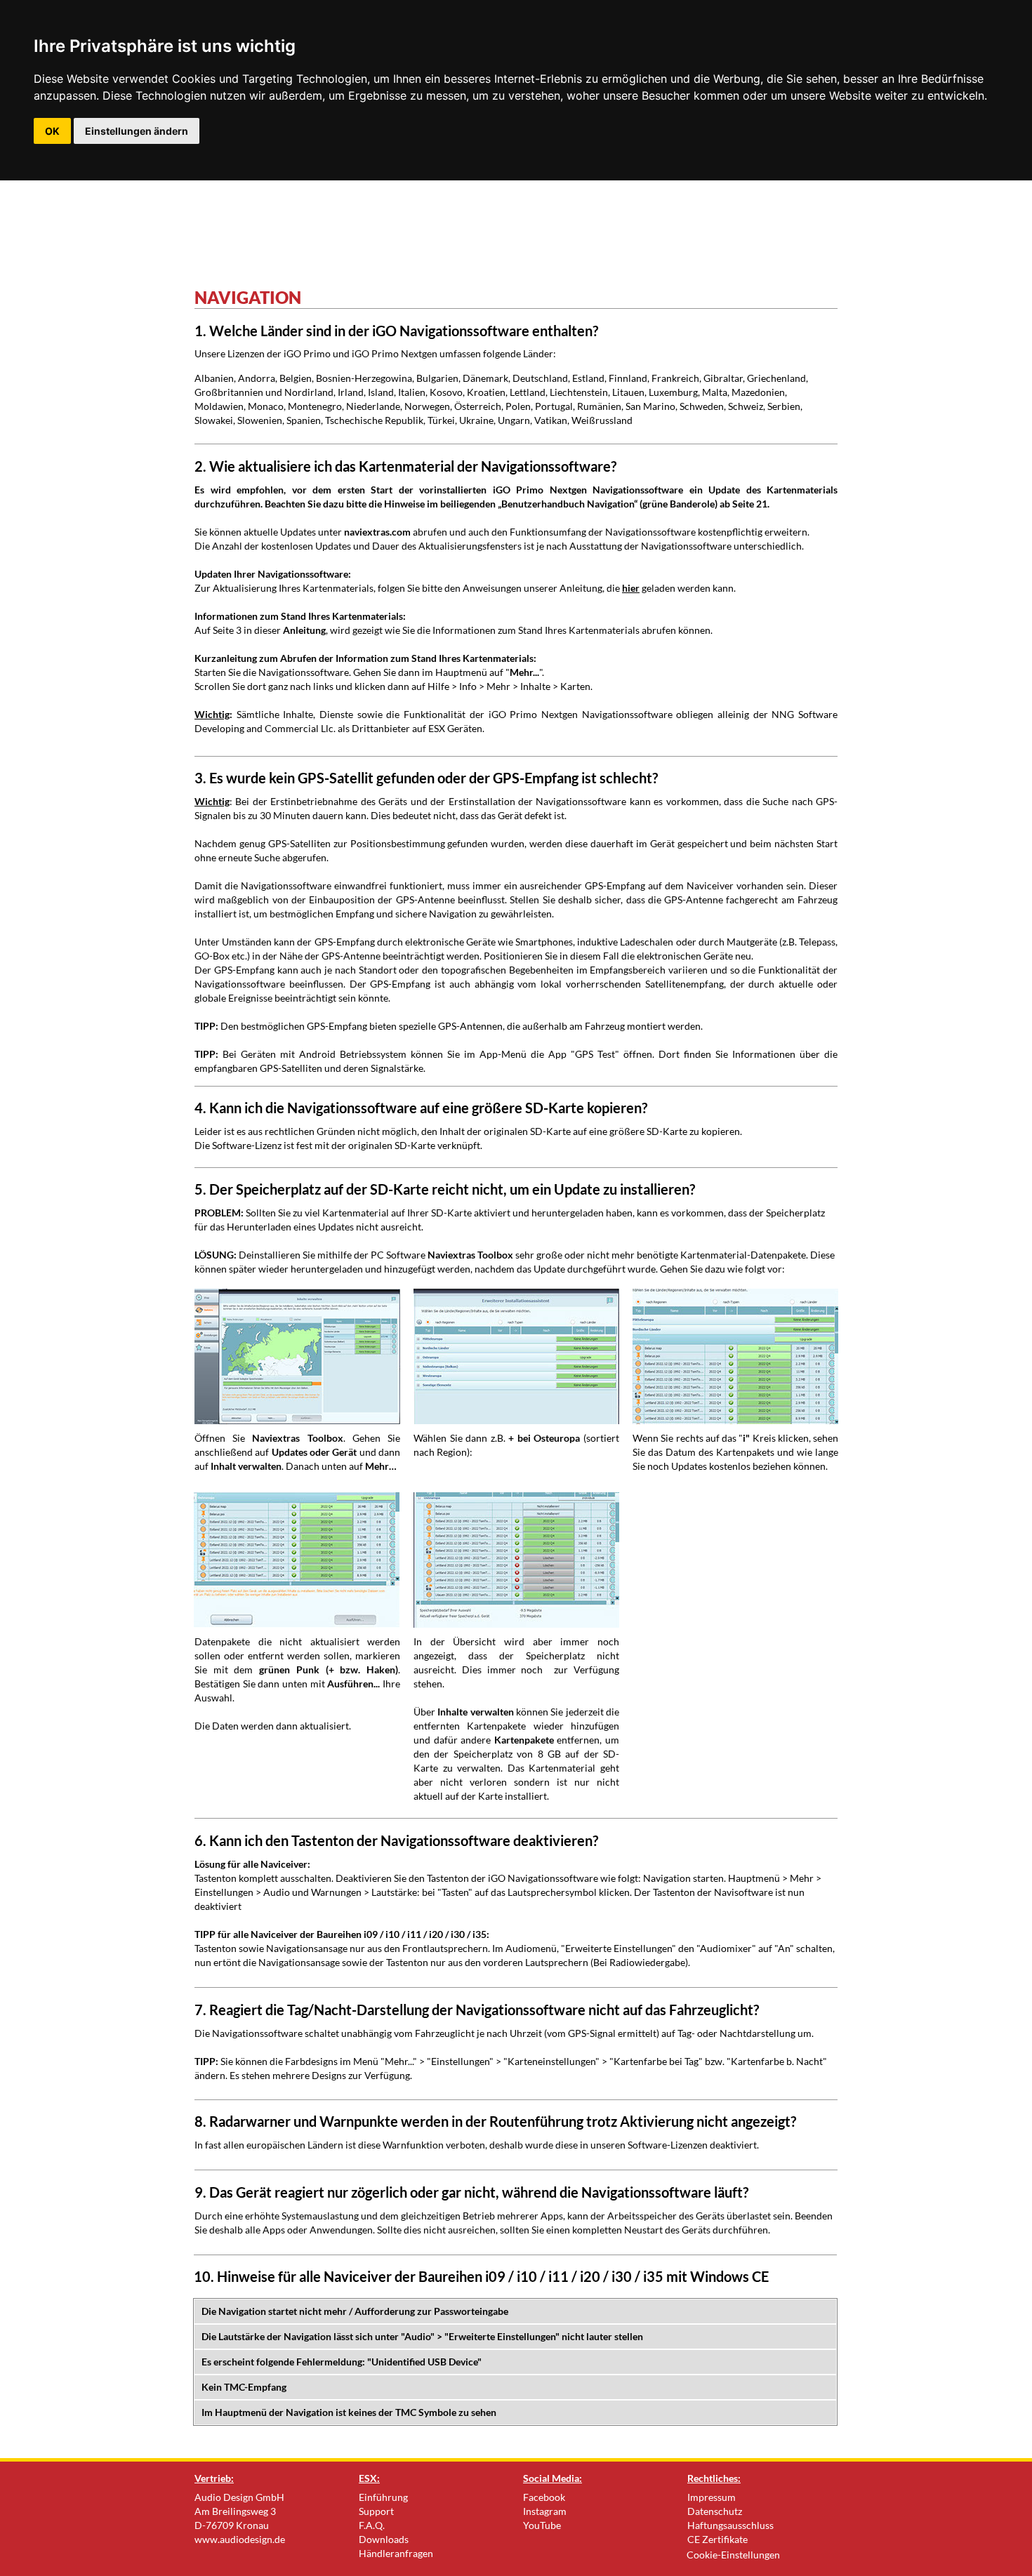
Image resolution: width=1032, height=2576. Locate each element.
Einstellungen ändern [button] (137, 131)
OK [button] (52, 131)
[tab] (515, 2311)
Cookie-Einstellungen (733, 2555)
